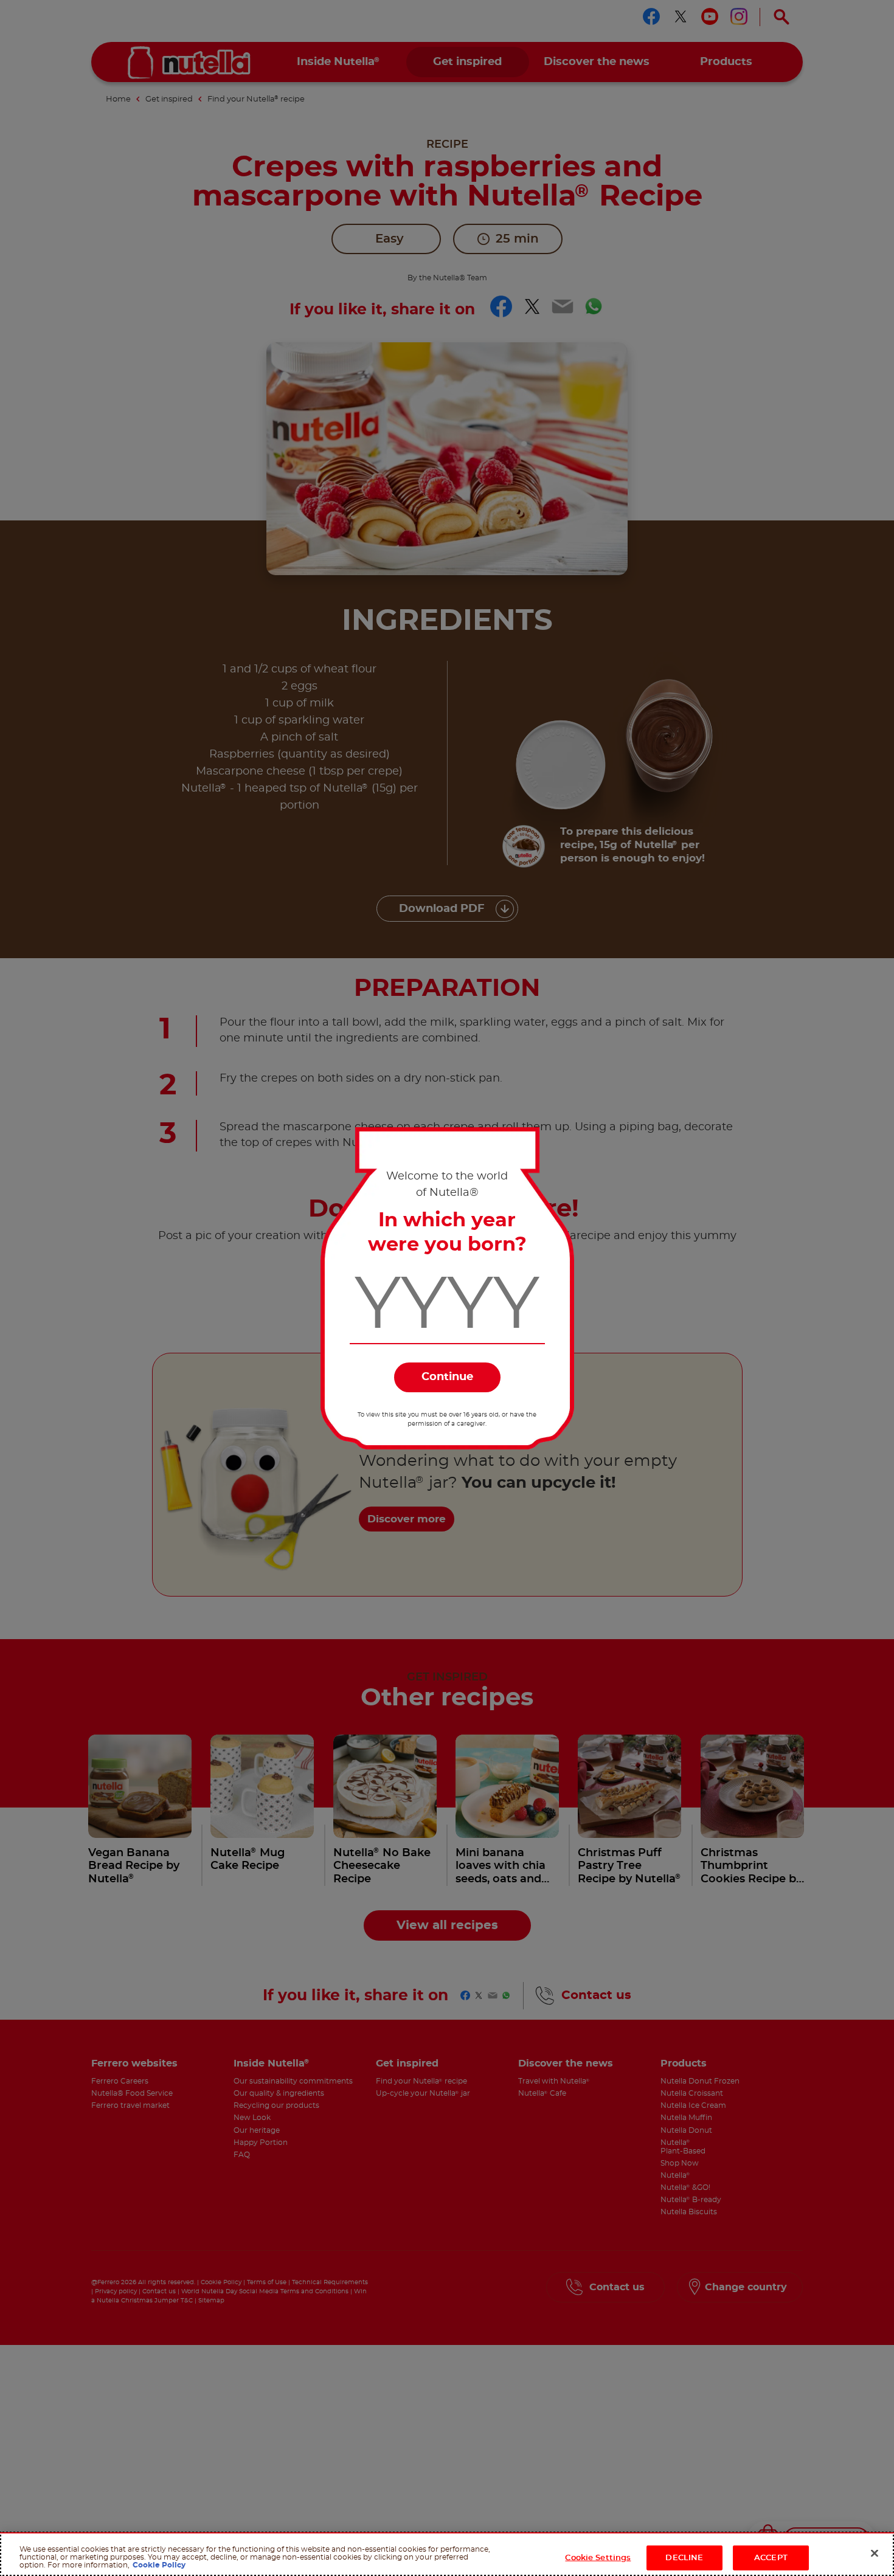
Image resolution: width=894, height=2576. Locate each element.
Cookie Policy (159, 2566)
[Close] (875, 2554)
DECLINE (684, 2558)
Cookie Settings (598, 2558)
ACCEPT (771, 2558)
